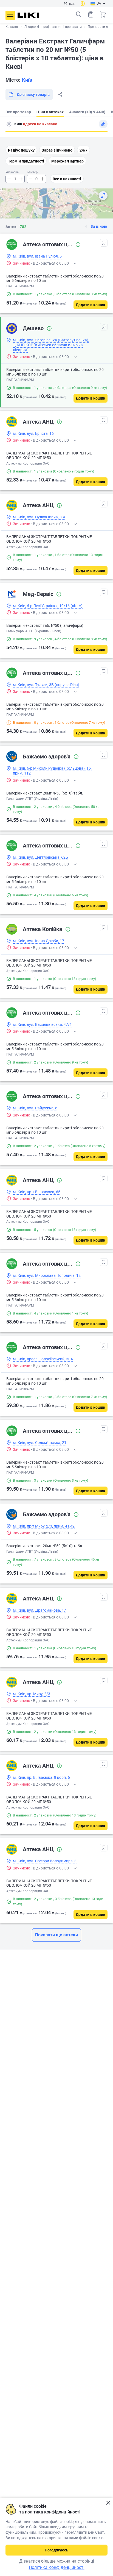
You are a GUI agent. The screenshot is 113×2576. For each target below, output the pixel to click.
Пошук (79, 14)
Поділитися (60, 94)
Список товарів (91, 14)
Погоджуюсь (56, 2550)
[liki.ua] (28, 15)
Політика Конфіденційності (57, 2567)
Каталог (12, 27)
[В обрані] (104, 243)
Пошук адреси (9, 124)
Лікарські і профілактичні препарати (53, 27)
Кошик (103, 14)
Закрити (108, 2503)
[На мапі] (103, 196)
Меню (10, 15)
